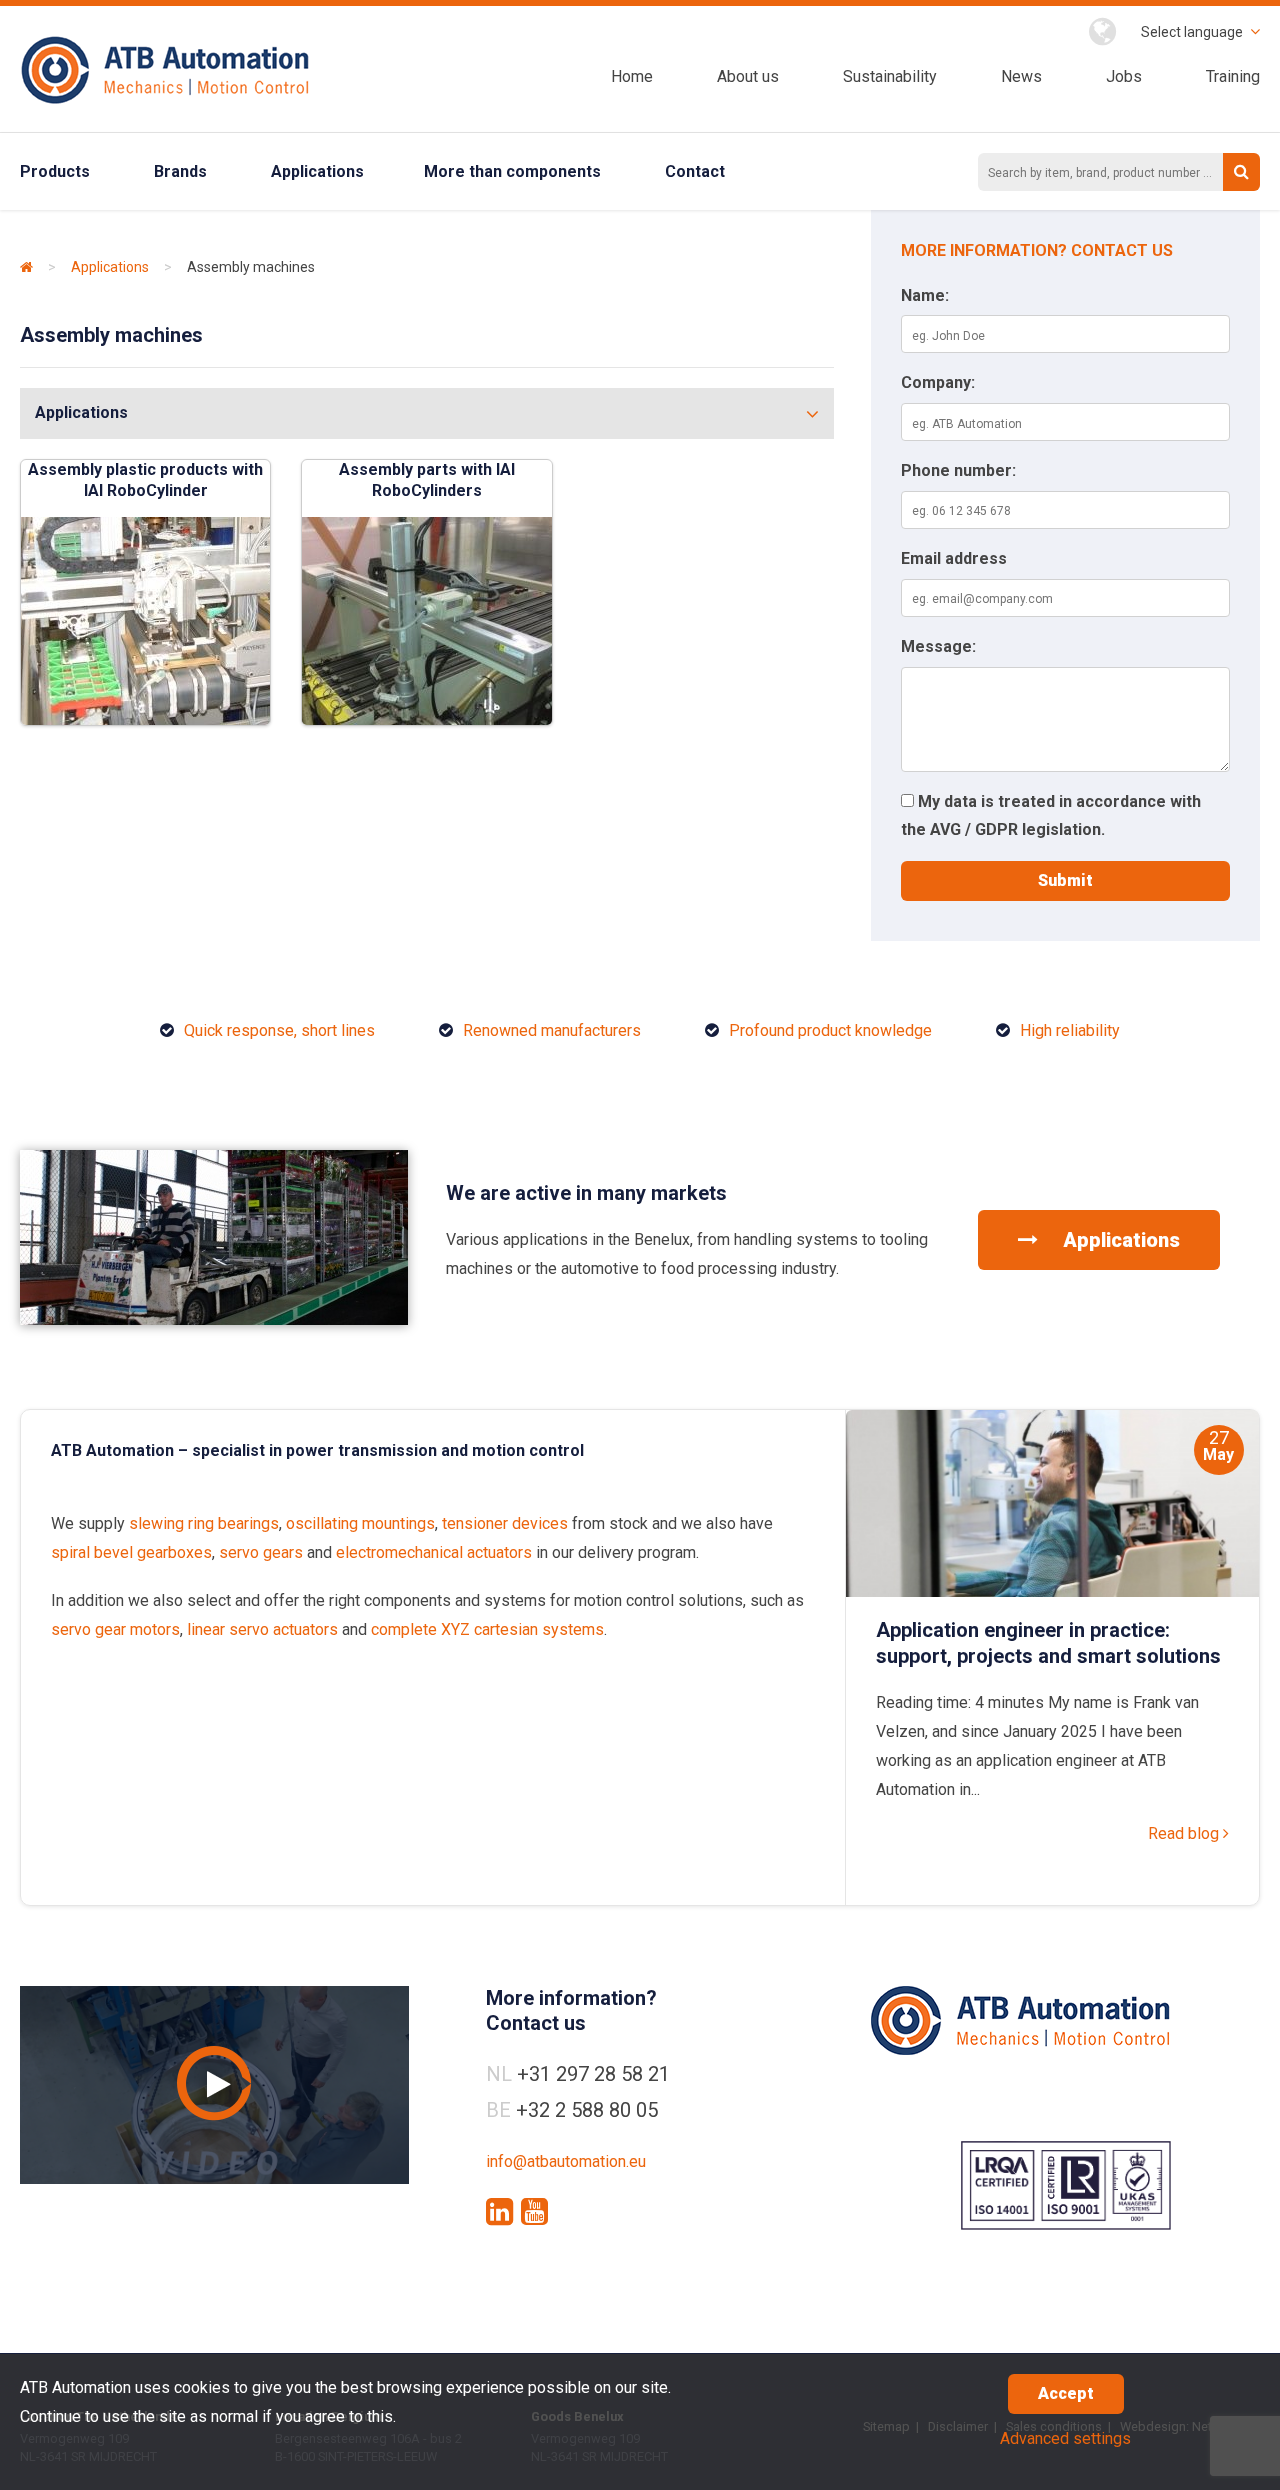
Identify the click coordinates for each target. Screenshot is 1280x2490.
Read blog (1185, 1833)
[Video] (214, 2085)
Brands (180, 171)
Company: (938, 382)
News (1021, 76)
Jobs (1124, 76)
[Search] (1241, 172)
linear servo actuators (262, 1629)
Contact (695, 171)
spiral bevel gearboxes (131, 1552)
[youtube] (534, 2212)
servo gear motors (115, 1629)
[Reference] (214, 1319)
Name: (925, 295)
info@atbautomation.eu (566, 2161)
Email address (954, 558)
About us (748, 76)
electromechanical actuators (434, 1552)
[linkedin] (499, 2212)
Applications (317, 171)
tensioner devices (505, 1523)
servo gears (261, 1552)
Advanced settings (1065, 2438)
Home (632, 76)
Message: (938, 646)
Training (1233, 76)
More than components (512, 171)
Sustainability (890, 76)
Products (55, 171)
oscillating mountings (360, 1523)
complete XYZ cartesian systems (487, 1629)
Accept (1066, 2393)
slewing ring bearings (204, 1523)
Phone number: (958, 470)
